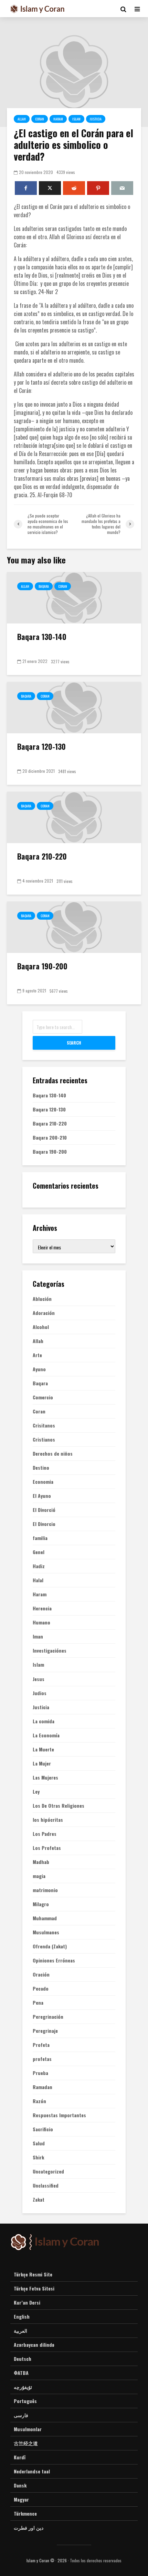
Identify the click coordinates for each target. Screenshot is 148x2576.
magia (39, 1876)
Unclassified (46, 2185)
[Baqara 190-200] (74, 926)
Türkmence (25, 2513)
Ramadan (43, 2087)
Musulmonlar (28, 2429)
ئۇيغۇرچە (23, 2387)
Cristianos (44, 1439)
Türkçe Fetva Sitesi (34, 2288)
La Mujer (42, 1763)
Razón (39, 2101)
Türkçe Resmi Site (33, 2274)
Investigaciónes (50, 1651)
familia (40, 1538)
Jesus (39, 1679)
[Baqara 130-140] (74, 597)
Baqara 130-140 (42, 637)
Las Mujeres (45, 1777)
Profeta (41, 2045)
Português (25, 2401)
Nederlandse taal (32, 2471)
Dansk (20, 2485)
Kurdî (20, 2457)
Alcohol (41, 1327)
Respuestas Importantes (59, 2115)
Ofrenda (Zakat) (50, 1946)
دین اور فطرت (29, 2527)
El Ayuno (42, 1496)
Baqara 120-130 (41, 746)
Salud (39, 2143)
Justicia (96, 119)
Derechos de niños (53, 1454)
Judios (40, 1693)
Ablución (42, 1299)
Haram (58, 119)
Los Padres (45, 1834)
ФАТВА (21, 2373)
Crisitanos (44, 1425)
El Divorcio (44, 1524)
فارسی (21, 2415)
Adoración (44, 1313)
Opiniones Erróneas (54, 1960)
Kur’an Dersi (27, 2302)
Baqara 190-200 (42, 966)
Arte (37, 1355)
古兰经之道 (26, 2443)
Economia (43, 1482)
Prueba (40, 2073)
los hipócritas (48, 1820)
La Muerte (43, 1749)
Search (74, 1043)
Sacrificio (43, 2129)
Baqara (44, 586)
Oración (41, 1974)
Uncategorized (48, 2171)
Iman (38, 1636)
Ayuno (39, 1369)
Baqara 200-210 (50, 1137)
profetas (42, 2059)
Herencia (42, 1608)
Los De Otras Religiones (59, 1806)
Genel (39, 1552)
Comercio (43, 1397)
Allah (22, 119)
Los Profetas (47, 1848)
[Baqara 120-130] (74, 707)
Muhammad (45, 1918)
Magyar (21, 2499)
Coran (40, 119)
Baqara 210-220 (42, 856)
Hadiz (39, 1566)
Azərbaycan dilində (34, 2345)
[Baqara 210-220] (74, 817)
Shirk (38, 2157)
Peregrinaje (45, 2031)
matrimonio (45, 1890)
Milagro (41, 1904)
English (22, 2316)
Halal (38, 1580)
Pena (38, 2003)
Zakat (39, 2200)
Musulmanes (46, 1932)
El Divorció (44, 1510)
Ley (36, 1792)
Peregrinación (48, 2017)
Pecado (41, 1989)
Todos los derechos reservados (96, 2560)
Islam (76, 119)
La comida (44, 1721)
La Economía (46, 1735)
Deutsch (23, 2359)
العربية (20, 2330)
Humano (41, 1622)
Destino (41, 1468)
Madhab (41, 1862)
